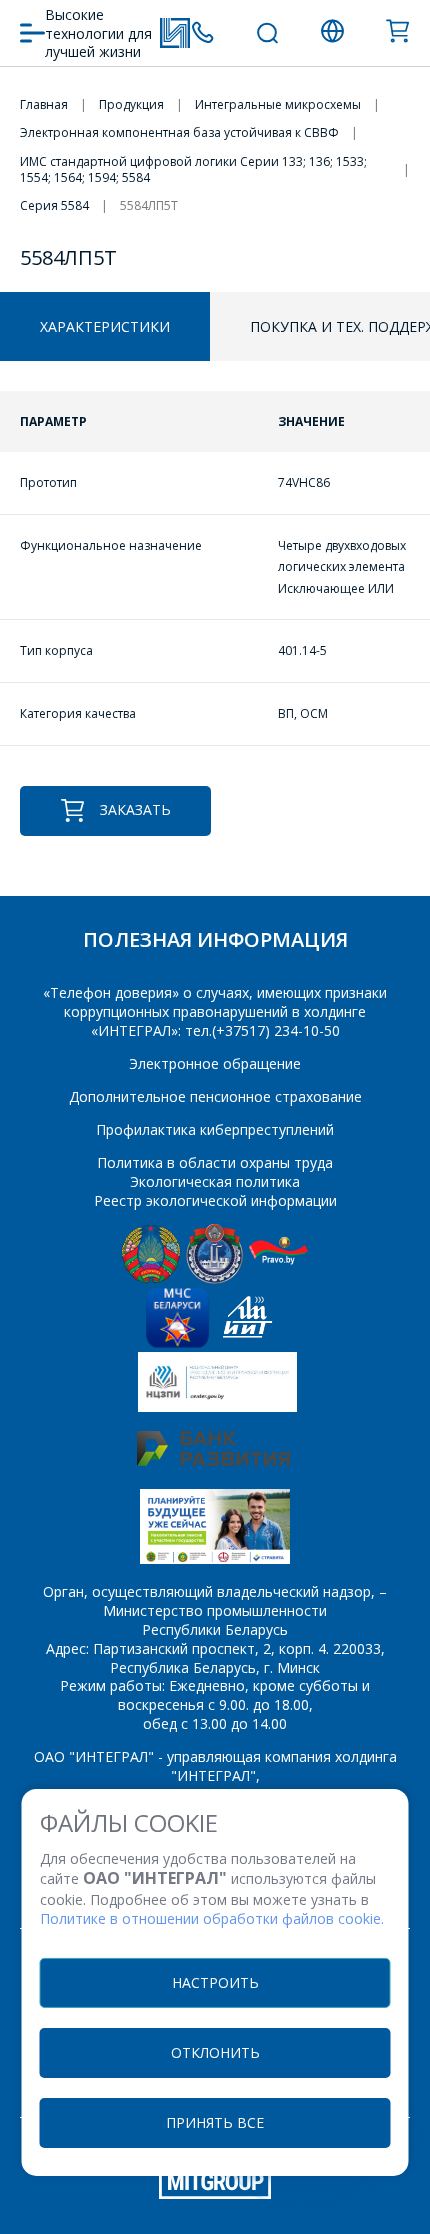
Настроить (215, 1982)
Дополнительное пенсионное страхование (215, 1096)
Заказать (135, 809)
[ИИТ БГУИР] (247, 1342)
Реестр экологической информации (215, 1200)
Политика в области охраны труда (215, 1162)
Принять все (215, 2122)
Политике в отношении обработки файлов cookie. (212, 1918)
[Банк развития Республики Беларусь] (213, 1460)
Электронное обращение (215, 1063)
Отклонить (215, 2052)
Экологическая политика (215, 1181)
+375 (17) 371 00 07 (202, 32)
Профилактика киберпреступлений (215, 1129)
